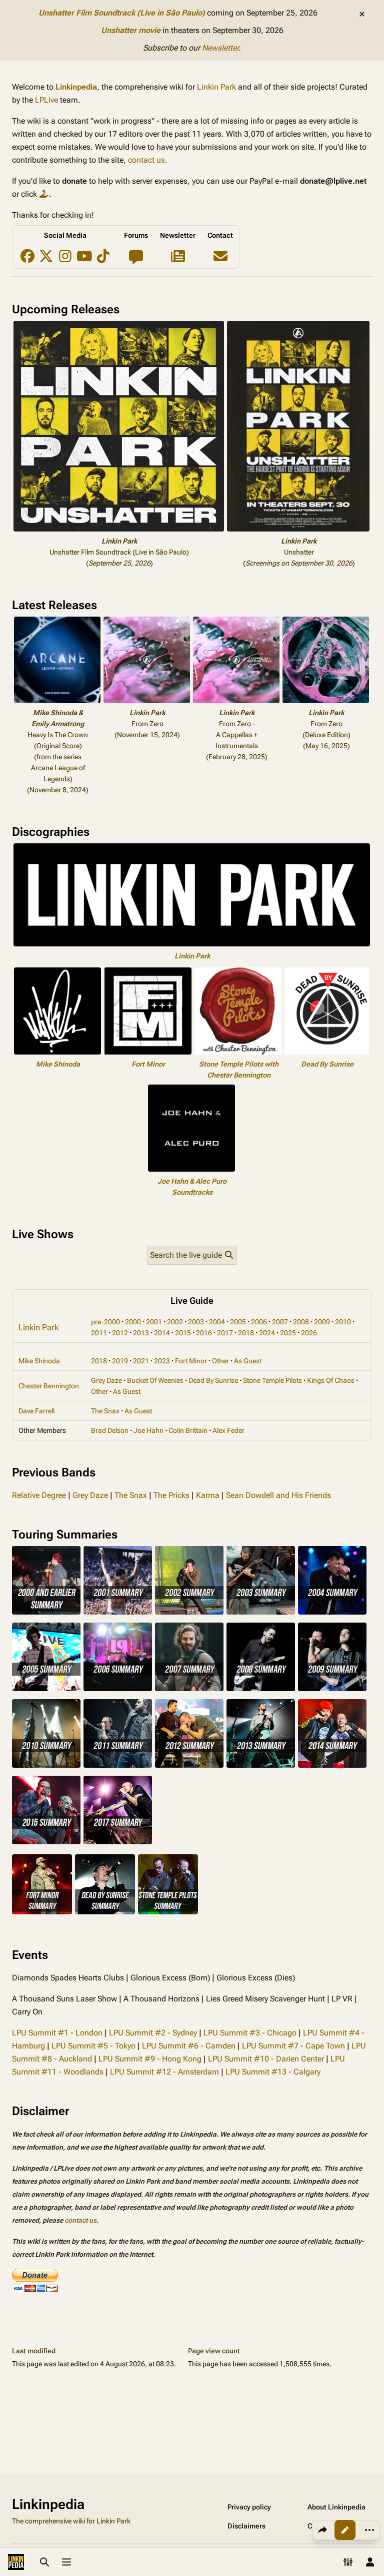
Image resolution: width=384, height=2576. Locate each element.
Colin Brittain (188, 1430)
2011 (99, 1333)
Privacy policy (249, 2507)
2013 (141, 1333)
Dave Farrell (36, 1411)
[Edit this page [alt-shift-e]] (345, 2530)
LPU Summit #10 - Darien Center (266, 2059)
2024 (267, 1333)
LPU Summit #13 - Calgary (273, 2072)
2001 (154, 1322)
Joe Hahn (148, 1430)
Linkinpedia (76, 87)
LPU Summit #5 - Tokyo (93, 2046)
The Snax (105, 1411)
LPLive (46, 100)
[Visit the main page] (16, 2562)
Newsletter (220, 48)
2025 (288, 1333)
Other (220, 1361)
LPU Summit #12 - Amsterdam (164, 2072)
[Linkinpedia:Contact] (220, 259)
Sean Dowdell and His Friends (278, 1495)
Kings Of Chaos (331, 1380)
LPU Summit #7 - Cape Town (293, 2046)
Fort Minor (148, 1064)
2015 (183, 1333)
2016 (204, 1333)
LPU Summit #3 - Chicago (250, 2033)
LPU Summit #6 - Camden (189, 2046)
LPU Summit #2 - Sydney (153, 2033)
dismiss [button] (362, 14)
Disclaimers (246, 2526)
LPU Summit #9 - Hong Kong (150, 2059)
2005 (238, 1322)
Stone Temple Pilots (272, 1380)
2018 (246, 1333)
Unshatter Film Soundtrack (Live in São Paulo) (122, 13)
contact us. (148, 160)
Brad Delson (110, 1430)
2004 (217, 1322)
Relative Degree (39, 1495)
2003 (196, 1322)
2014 (162, 1333)
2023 (162, 1361)
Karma (208, 1495)
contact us (80, 2220)
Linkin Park (216, 87)
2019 (120, 1361)
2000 (133, 1322)
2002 (175, 1322)
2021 (141, 1361)
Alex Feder (228, 1430)
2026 (309, 1333)
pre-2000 (105, 1322)
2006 (259, 1322)
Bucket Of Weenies (155, 1380)
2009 (322, 1322)
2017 (225, 1333)
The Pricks (171, 1495)
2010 (343, 1322)
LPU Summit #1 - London (57, 2033)
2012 (120, 1333)
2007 (280, 1322)
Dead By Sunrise (327, 1064)
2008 (301, 1322)
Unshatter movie (131, 30)
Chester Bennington (49, 1386)
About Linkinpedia (336, 2507)
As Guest (248, 1361)
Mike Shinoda (58, 1064)
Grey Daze (106, 1380)
